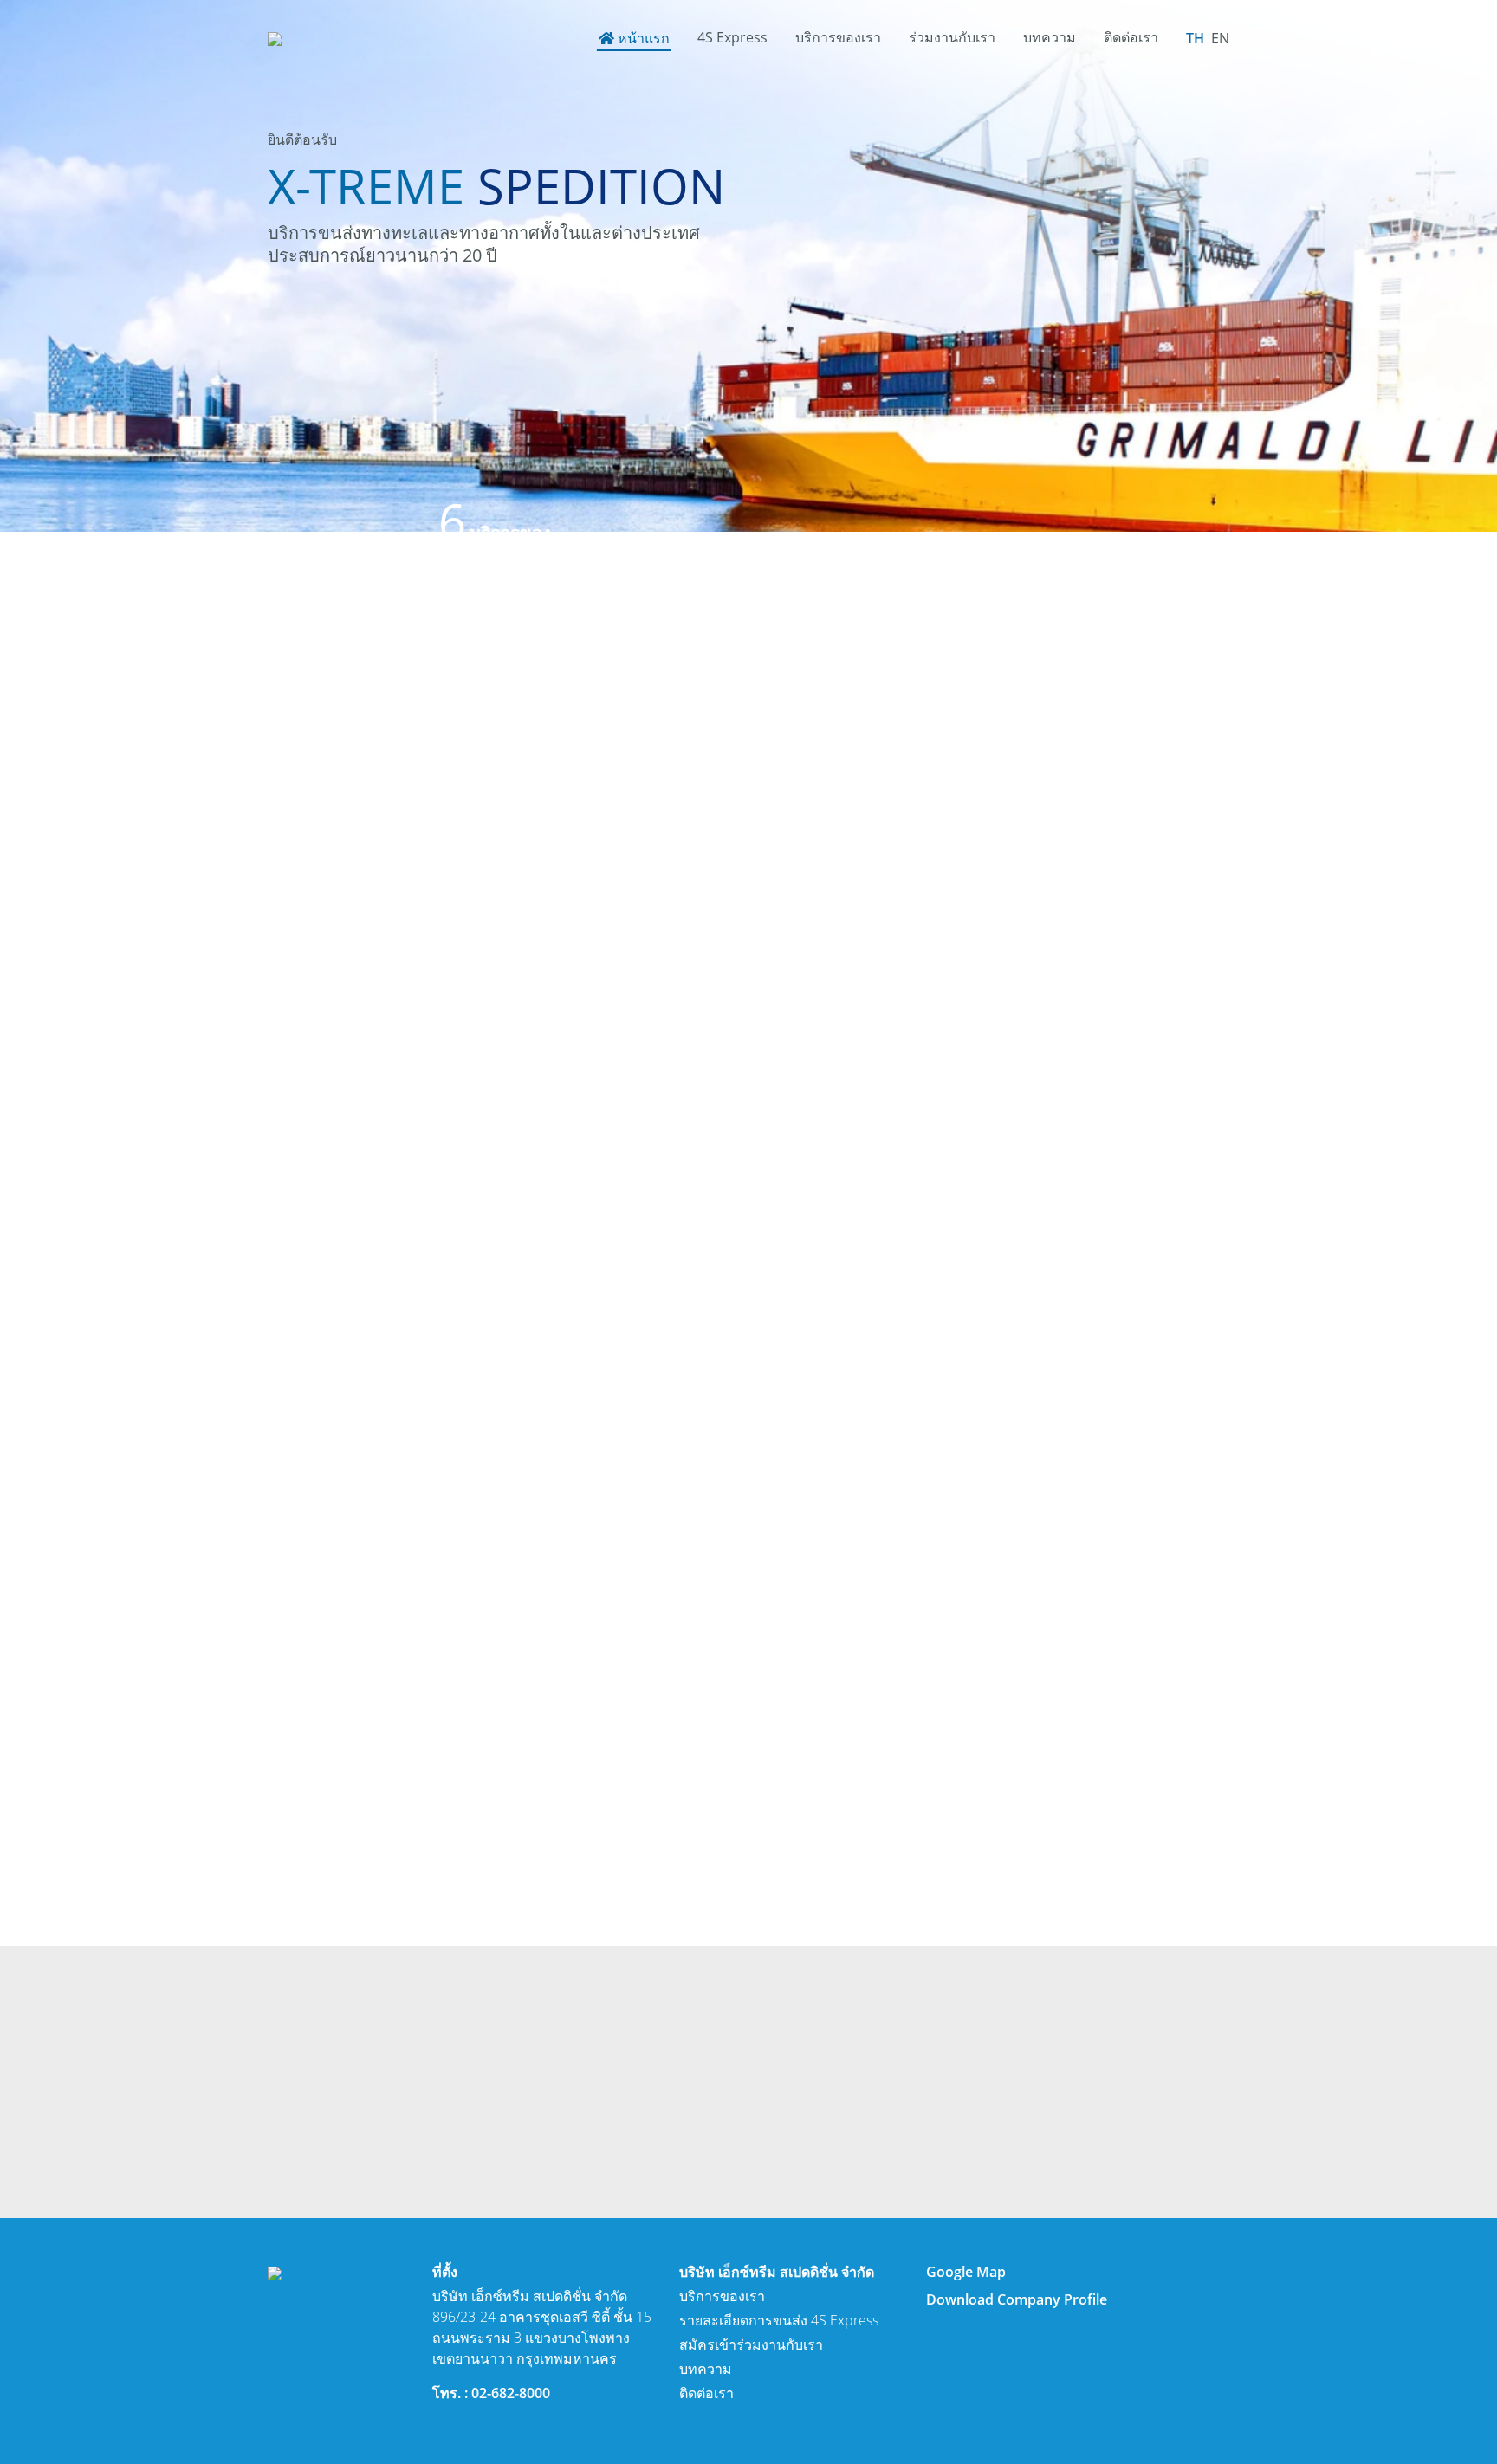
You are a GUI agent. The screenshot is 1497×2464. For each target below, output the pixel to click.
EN (1220, 38)
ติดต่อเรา (1131, 37)
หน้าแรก (644, 38)
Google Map (966, 2272)
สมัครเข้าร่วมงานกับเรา (751, 2344)
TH (1195, 38)
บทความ (1050, 37)
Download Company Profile (1017, 2299)
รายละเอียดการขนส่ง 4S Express (779, 2320)
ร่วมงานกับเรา (952, 37)
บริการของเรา (838, 37)
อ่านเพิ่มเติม (339, 1048)
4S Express (732, 37)
